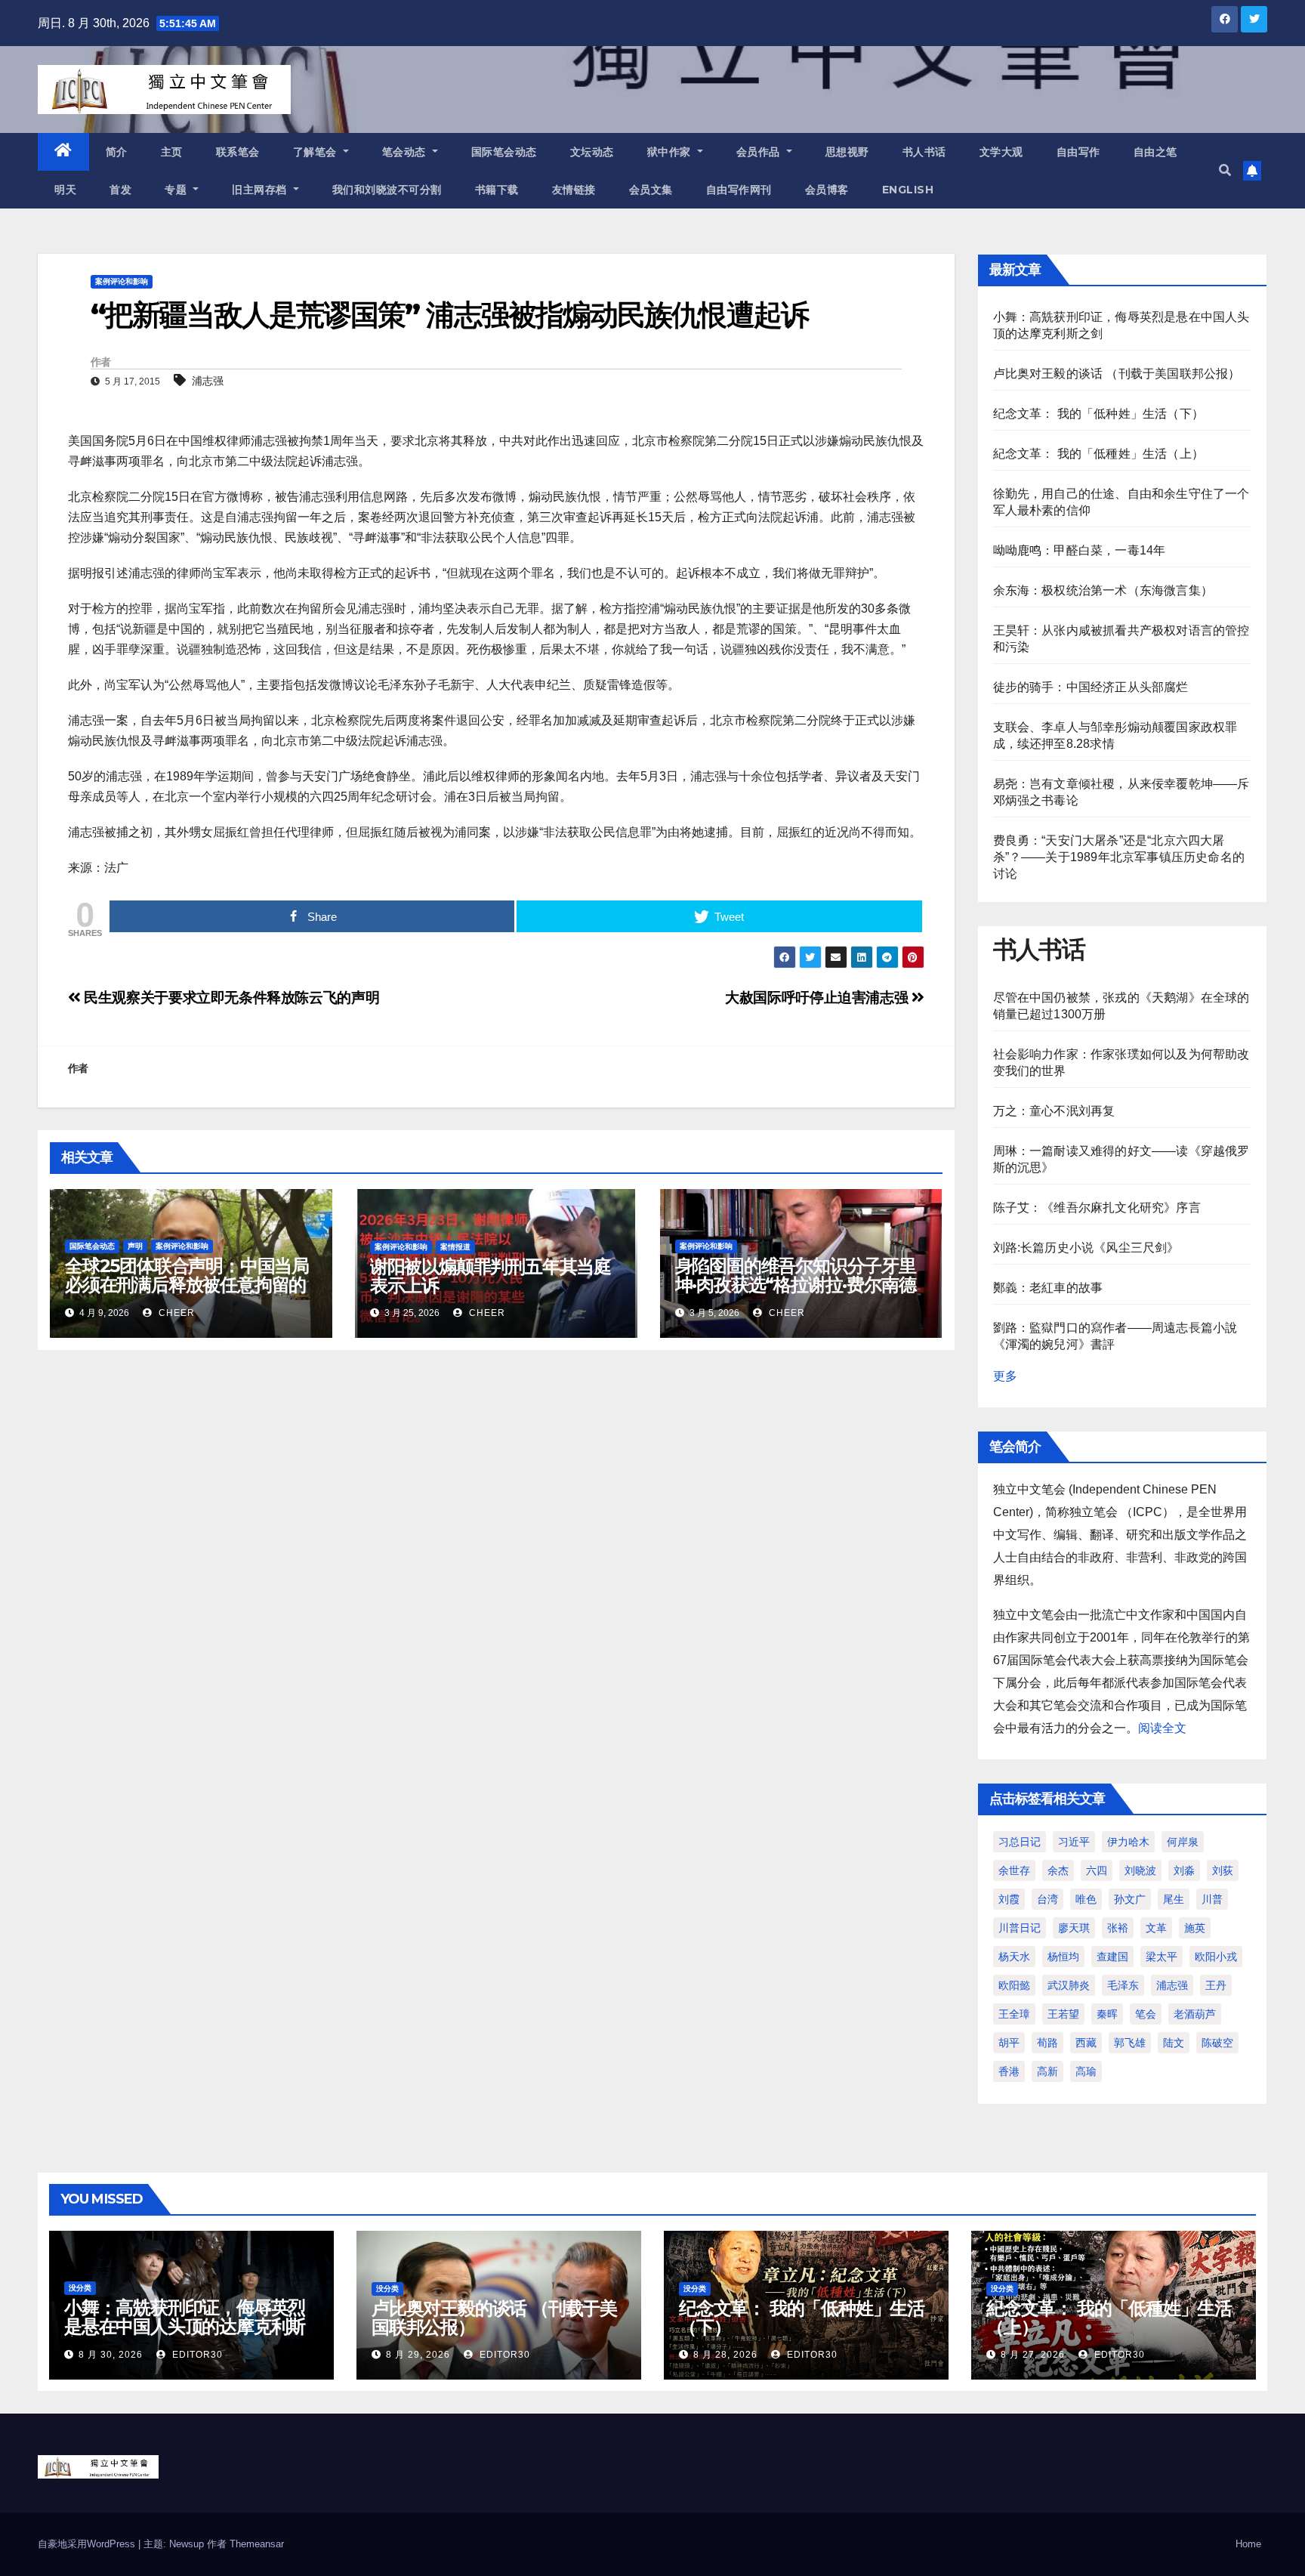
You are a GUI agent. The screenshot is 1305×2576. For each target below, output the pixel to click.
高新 (1047, 2071)
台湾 (1047, 1899)
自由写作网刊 (739, 190)
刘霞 (1009, 1899)
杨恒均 (1063, 1957)
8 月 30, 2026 (111, 2355)
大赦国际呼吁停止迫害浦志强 (818, 998)
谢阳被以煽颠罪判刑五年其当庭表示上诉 (491, 1276)
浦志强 (208, 381)
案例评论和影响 (122, 281)
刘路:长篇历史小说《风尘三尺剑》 (1086, 1248)
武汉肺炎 (1069, 1985)
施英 (1195, 1928)
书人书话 (924, 152)
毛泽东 (1123, 1985)
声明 (135, 1246)
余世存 (1014, 1870)
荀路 (1047, 2043)
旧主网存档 (261, 190)
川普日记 (1020, 1928)
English (908, 190)
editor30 (196, 2355)
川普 (1212, 1899)
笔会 (1146, 2014)
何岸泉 (1183, 1842)
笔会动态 (406, 152)
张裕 (1118, 1928)
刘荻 (1223, 1870)
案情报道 (455, 1247)
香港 (1009, 2071)
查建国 (1112, 1957)
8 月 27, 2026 (1033, 2355)
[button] (1225, 170)
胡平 (1009, 2043)
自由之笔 (1155, 152)
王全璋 (1014, 2014)
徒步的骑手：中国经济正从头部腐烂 (1091, 687)
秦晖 (1107, 2014)
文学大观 (1001, 152)
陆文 (1174, 2043)
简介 (117, 152)
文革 (1156, 1928)
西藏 (1086, 2043)
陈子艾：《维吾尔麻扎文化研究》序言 (1097, 1208)
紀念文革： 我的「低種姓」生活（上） (1099, 454)
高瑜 (1086, 2071)
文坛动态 (592, 152)
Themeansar (257, 2544)
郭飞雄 (1130, 2043)
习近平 (1074, 1842)
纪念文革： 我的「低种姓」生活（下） (1099, 414)
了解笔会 (317, 152)
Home (1248, 2544)
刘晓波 (1140, 1870)
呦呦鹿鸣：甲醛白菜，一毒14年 (1080, 550)
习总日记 (1020, 1842)
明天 (65, 190)
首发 (120, 190)
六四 (1097, 1870)
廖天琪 (1074, 1928)
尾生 (1174, 1899)
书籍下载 (497, 190)
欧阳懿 (1014, 1985)
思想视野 (847, 152)
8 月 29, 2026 (418, 2355)
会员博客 (827, 190)
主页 (172, 152)
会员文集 (651, 190)
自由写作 (1078, 152)
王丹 (1216, 1985)
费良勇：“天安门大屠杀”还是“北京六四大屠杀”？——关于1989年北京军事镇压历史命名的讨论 (1119, 857)
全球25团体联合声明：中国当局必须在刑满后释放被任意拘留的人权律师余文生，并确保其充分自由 (187, 1294)
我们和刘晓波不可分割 (387, 190)
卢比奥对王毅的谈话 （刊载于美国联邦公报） (1117, 374)
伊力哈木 (1128, 1842)
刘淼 (1184, 1870)
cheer (175, 1313)
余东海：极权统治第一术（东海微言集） (1103, 590)
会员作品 (760, 152)
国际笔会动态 (504, 152)
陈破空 (1217, 2043)
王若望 (1063, 2014)
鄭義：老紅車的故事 (1048, 1288)
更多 (1005, 1376)
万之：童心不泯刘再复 (1054, 1111)
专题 (177, 190)
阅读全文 (1162, 1728)
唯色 (1086, 1899)
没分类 (80, 2288)
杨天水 (1014, 1957)
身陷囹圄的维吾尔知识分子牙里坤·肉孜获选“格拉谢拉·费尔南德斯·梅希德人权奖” (796, 1285)
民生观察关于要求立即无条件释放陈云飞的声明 (230, 998)
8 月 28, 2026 (725, 2355)
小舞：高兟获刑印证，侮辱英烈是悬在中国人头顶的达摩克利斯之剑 (185, 2326)
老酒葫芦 (1195, 2014)
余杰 (1058, 1870)
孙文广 (1130, 1899)
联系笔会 (238, 152)
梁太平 (1162, 1957)
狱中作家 (671, 152)
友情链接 (574, 190)
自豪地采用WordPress (88, 2544)
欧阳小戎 (1216, 1957)
